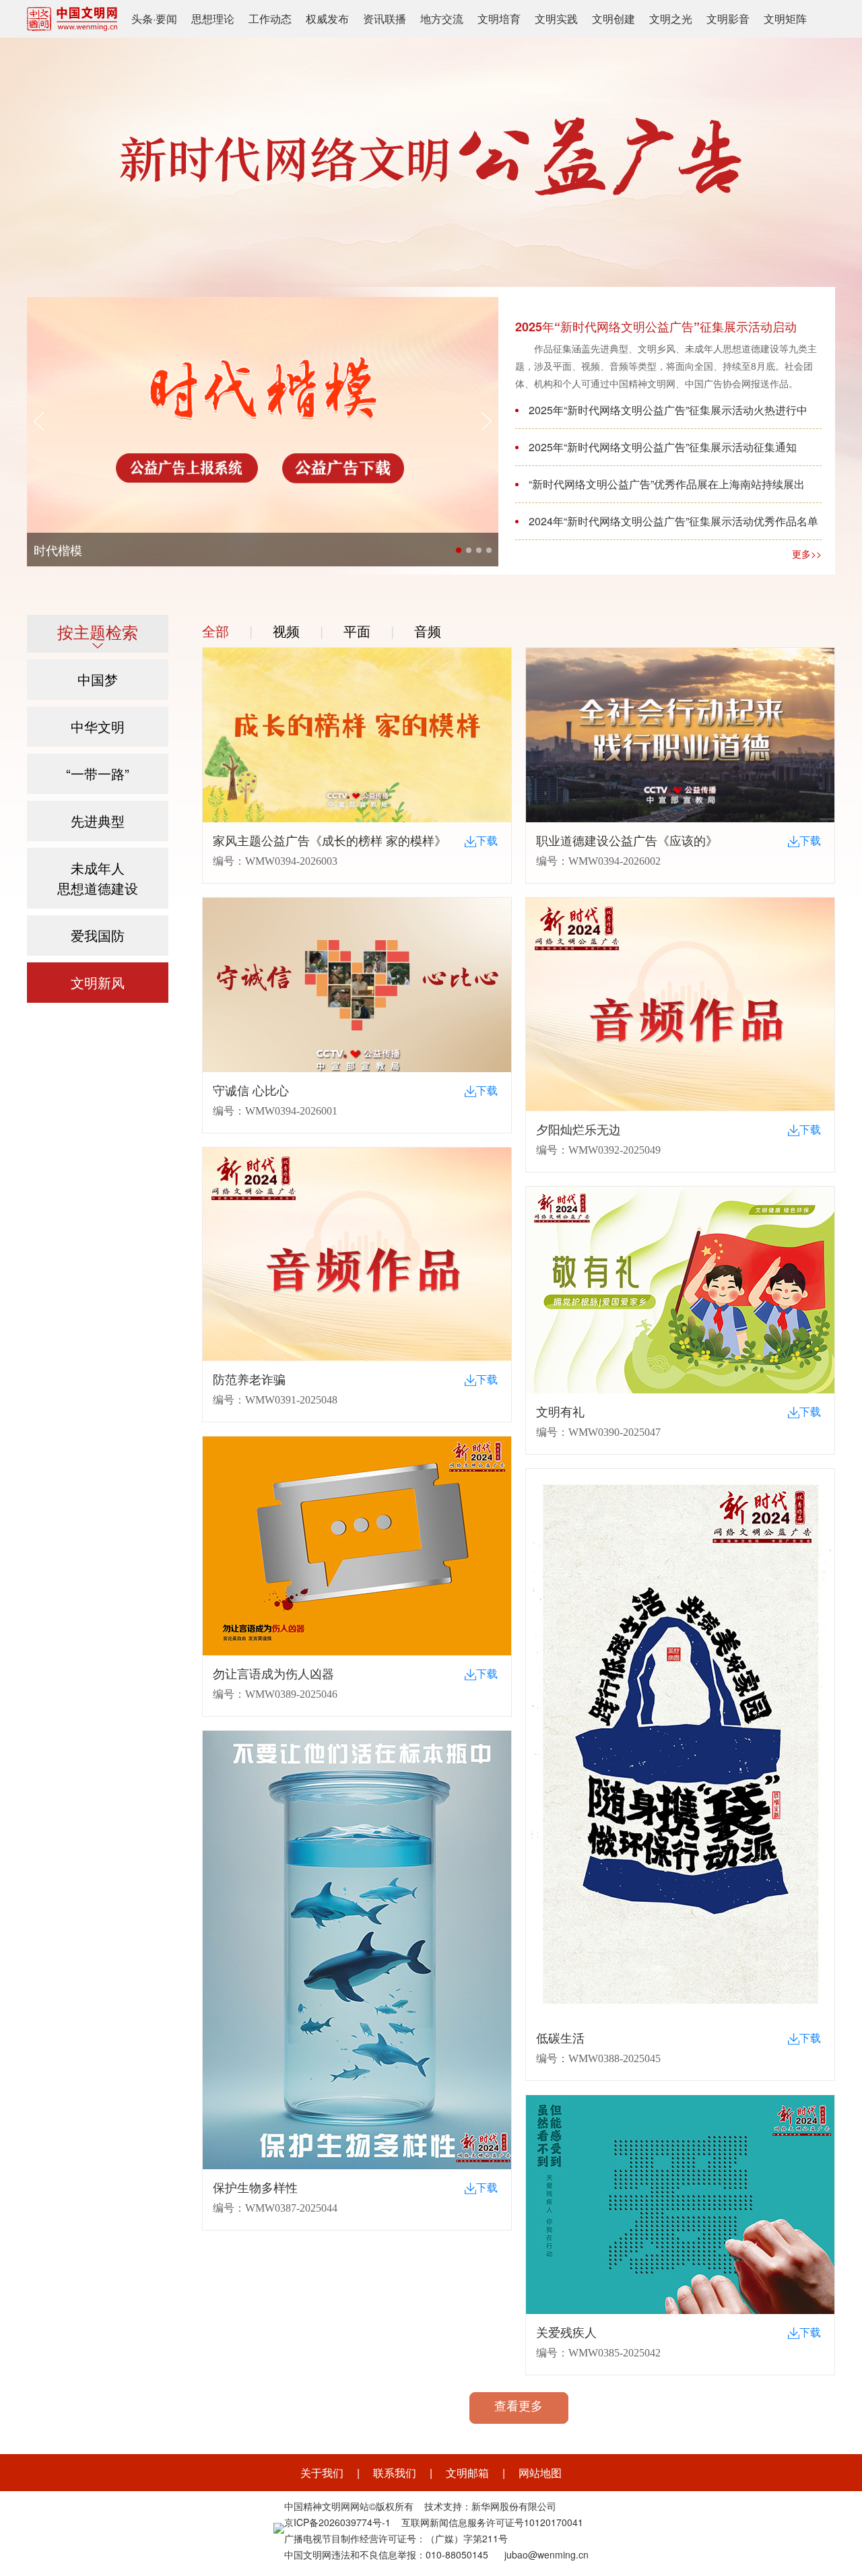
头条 (142, 19)
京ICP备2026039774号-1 (337, 2522)
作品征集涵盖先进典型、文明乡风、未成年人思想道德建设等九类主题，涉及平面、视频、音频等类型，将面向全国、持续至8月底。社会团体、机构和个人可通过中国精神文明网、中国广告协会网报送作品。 (666, 366)
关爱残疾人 (566, 2333)
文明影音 (728, 19)
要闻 (166, 19)
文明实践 (556, 19)
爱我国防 (98, 935)
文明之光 (671, 19)
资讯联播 (385, 19)
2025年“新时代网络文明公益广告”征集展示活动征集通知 (663, 447)
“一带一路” (98, 773)
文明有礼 (560, 1412)
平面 (357, 631)
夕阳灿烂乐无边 (578, 1130)
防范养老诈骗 (249, 1380)
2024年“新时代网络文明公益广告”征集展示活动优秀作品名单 (673, 521)
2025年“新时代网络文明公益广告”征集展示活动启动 (656, 327)
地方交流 (442, 19)
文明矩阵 (785, 19)
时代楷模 (58, 550)
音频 (428, 631)
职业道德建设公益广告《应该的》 (627, 841)
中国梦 (98, 679)
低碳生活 (560, 2039)
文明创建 (614, 19)
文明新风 (98, 982)
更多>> (807, 554)
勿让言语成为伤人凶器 (273, 1674)
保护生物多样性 (255, 2188)
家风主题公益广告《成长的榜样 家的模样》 (330, 841)
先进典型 (98, 821)
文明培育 (499, 19)
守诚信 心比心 (251, 1091)
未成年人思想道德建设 (98, 878)
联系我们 (395, 2473)
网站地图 (540, 2473)
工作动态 (270, 19)
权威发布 (327, 19)
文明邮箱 (467, 2473)
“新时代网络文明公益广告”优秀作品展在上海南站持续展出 (667, 484)
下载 (487, 841)
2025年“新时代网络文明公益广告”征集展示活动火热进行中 (668, 410)
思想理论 (213, 19)
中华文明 (98, 726)
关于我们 (322, 2473)
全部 (215, 631)
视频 (286, 631)
